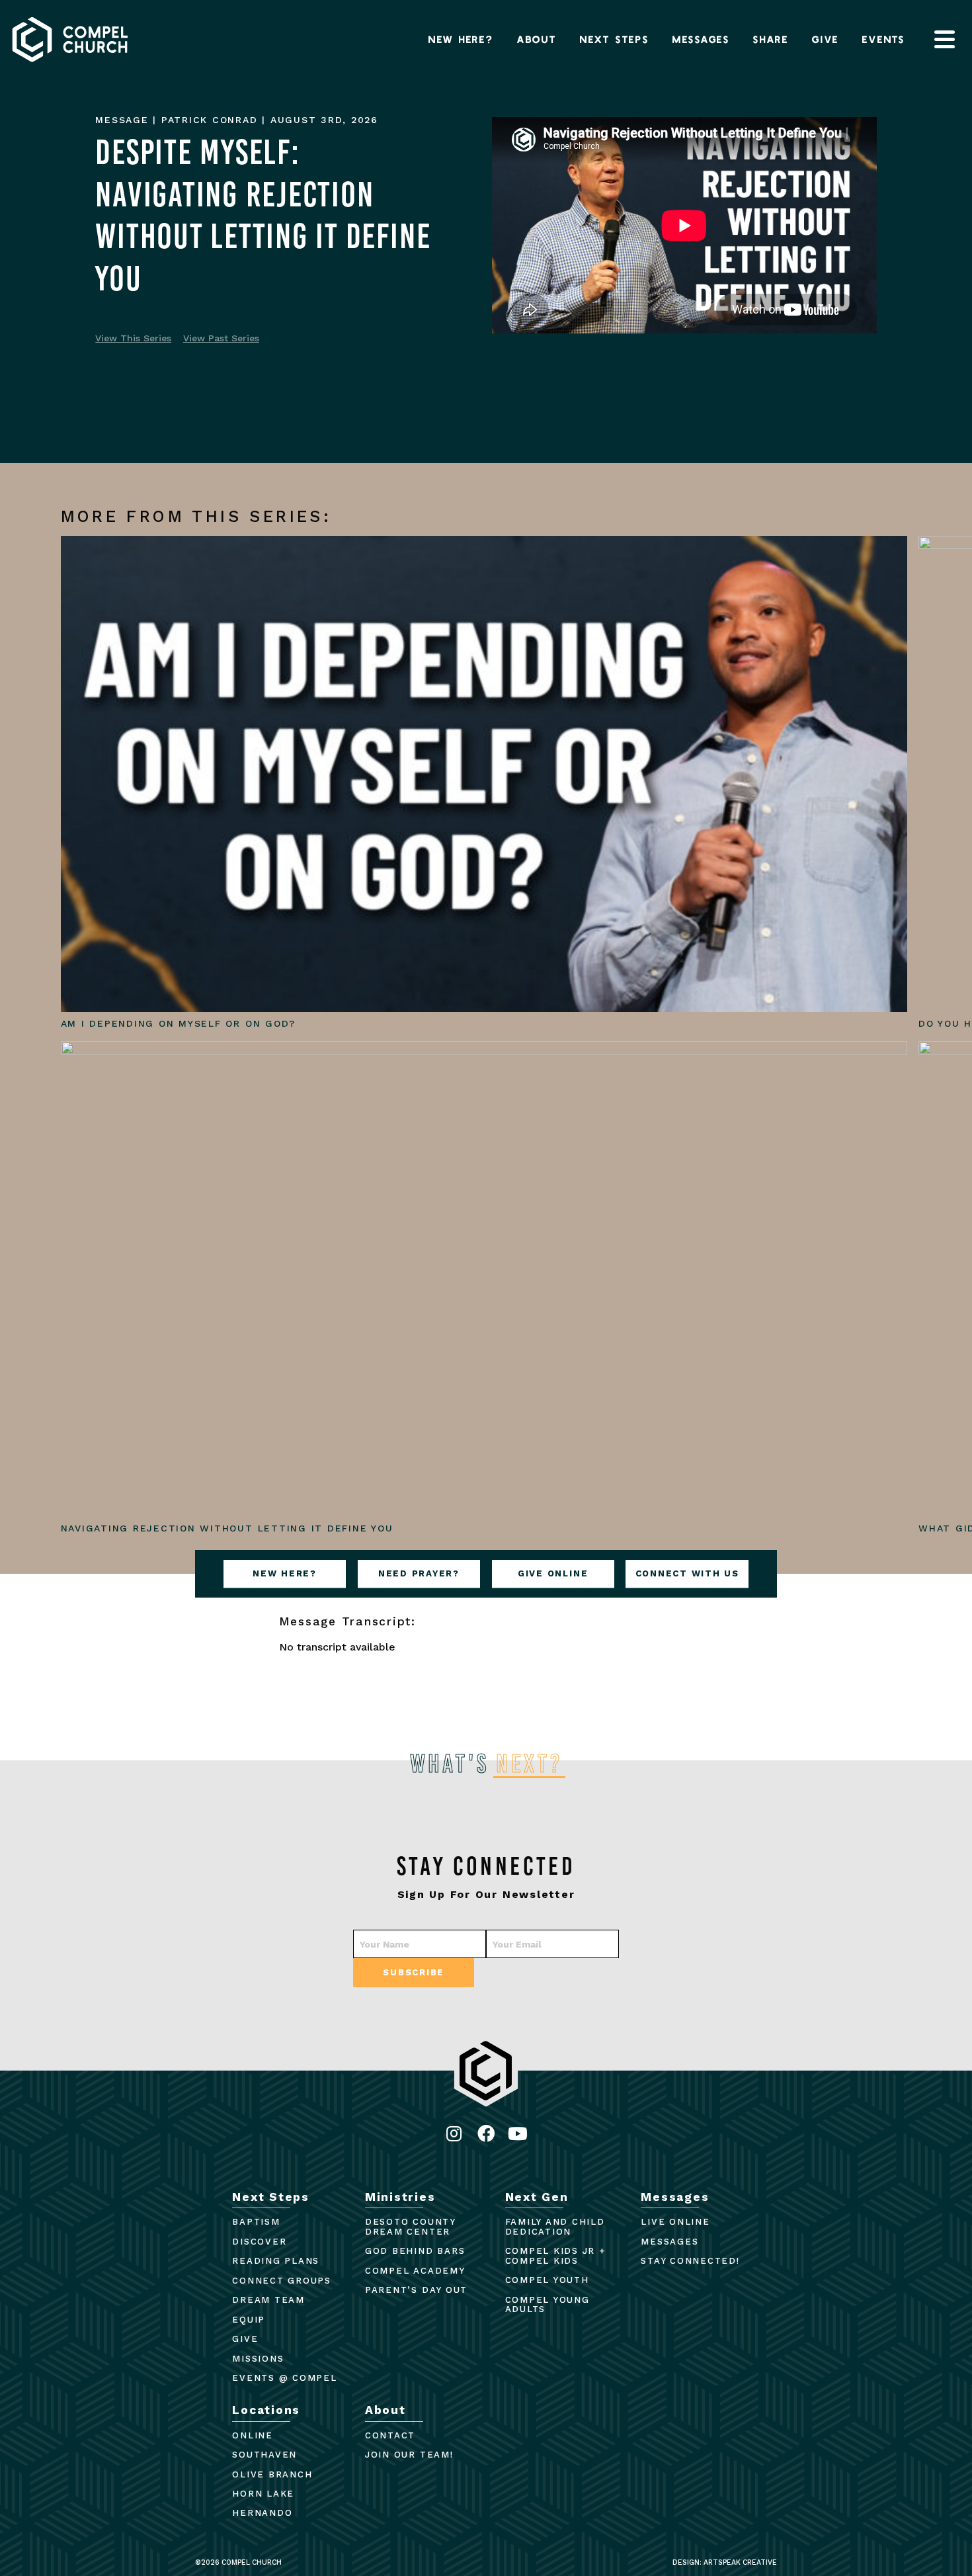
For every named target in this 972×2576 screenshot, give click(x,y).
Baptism (256, 2222)
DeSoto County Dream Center (410, 2227)
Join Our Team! (409, 2455)
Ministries (400, 2197)
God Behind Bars (415, 2251)
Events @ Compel (284, 2378)
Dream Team (268, 2300)
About (537, 39)
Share (771, 39)
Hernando (262, 2513)
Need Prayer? (419, 1574)
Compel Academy (415, 2271)
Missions (258, 2359)
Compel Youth (547, 2280)
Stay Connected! (690, 2261)
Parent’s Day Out (416, 2290)
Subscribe (414, 1972)
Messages (701, 39)
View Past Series (221, 338)
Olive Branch (272, 2474)
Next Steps (615, 39)
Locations (266, 2410)
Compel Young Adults (547, 2305)
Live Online (675, 2222)
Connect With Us (687, 1574)
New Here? (461, 39)
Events (884, 39)
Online (253, 2435)
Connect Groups (282, 2281)
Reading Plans (276, 2261)
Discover (259, 2242)
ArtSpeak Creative (740, 2562)
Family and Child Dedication (555, 2227)
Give (826, 39)
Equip (249, 2320)
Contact (390, 2435)
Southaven (264, 2455)
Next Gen (537, 2197)
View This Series (133, 338)
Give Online (553, 1574)
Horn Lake (263, 2494)
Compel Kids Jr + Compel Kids (555, 2256)
